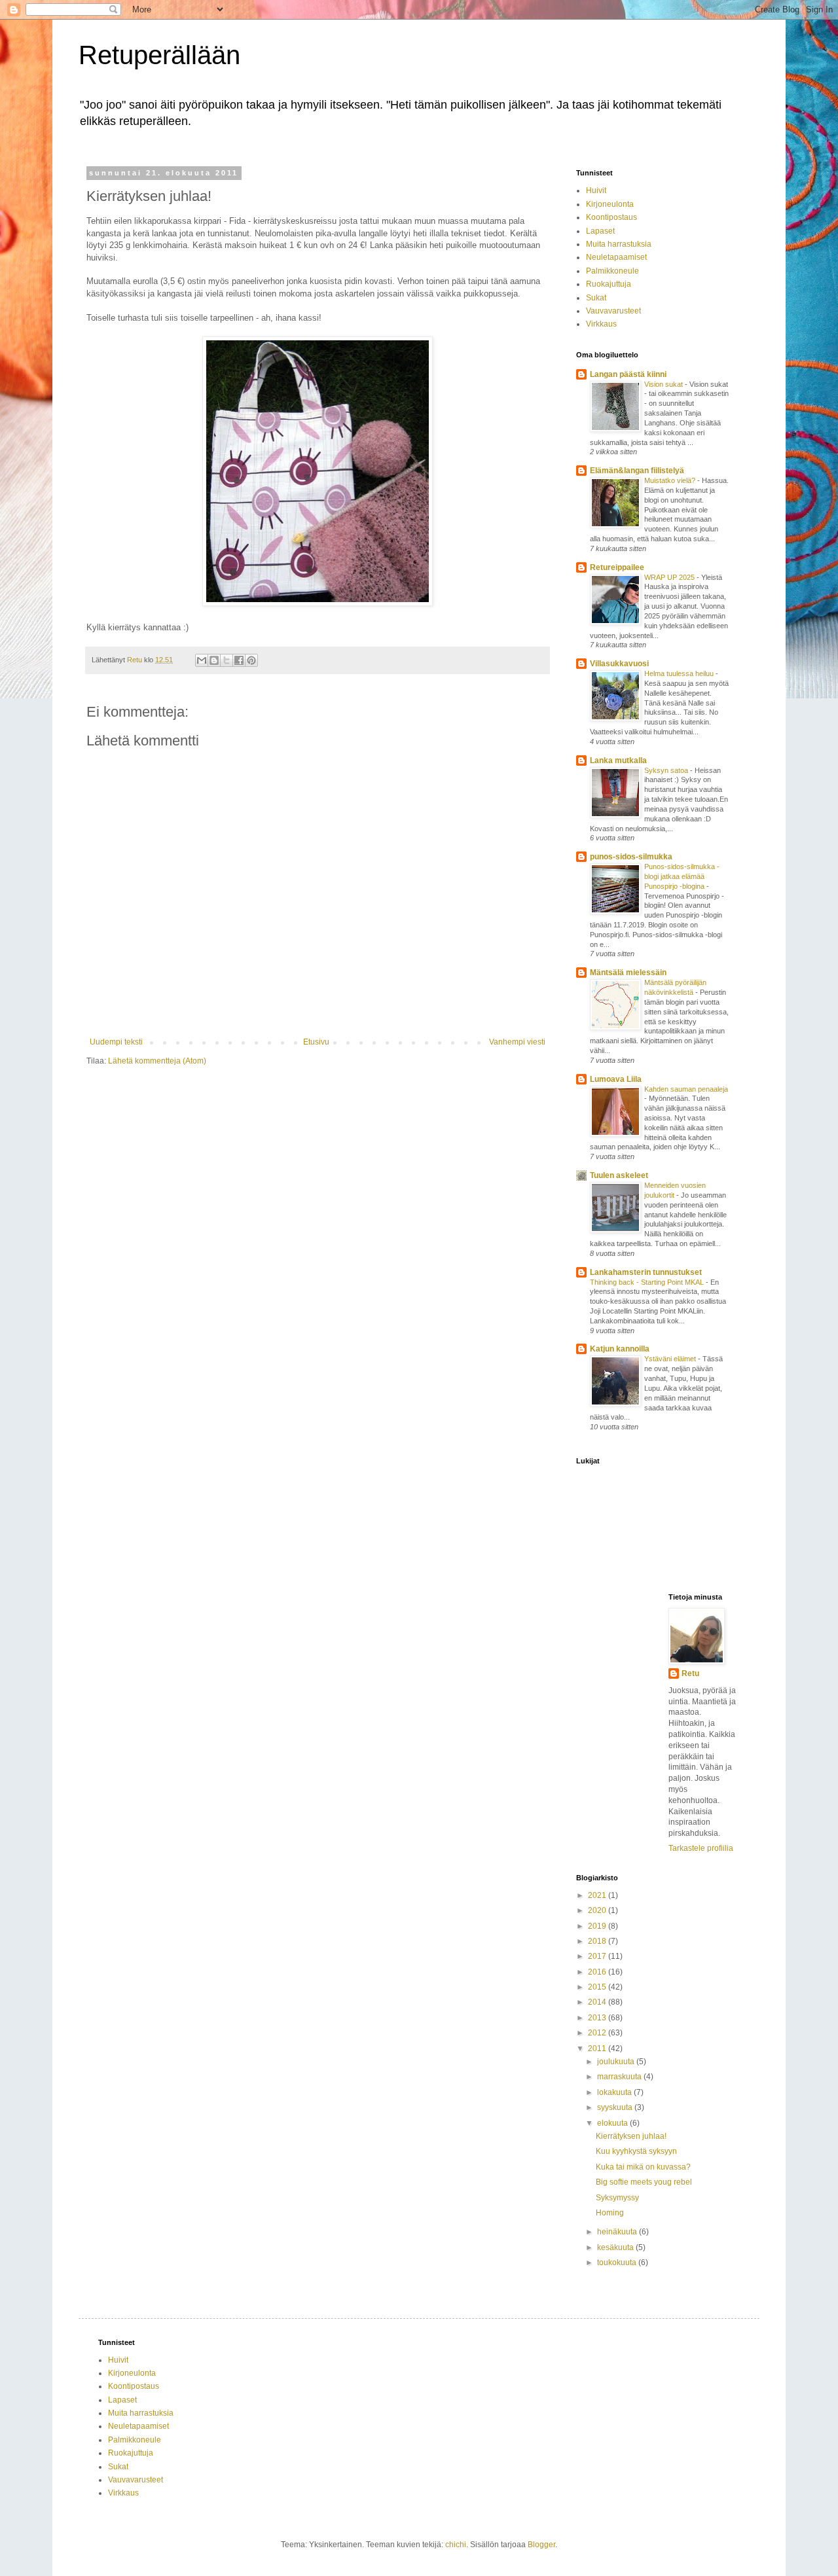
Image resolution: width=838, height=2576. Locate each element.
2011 (598, 2048)
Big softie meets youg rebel (644, 2182)
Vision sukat (665, 384)
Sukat (596, 298)
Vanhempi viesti (517, 1042)
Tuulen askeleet (619, 1175)
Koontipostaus (611, 217)
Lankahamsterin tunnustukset (646, 1272)
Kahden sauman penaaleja (686, 1089)
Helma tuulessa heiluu (680, 673)
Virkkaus (601, 324)
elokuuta (613, 2123)
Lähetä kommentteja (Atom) (157, 1061)
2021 (598, 1895)
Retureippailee (617, 567)
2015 (598, 1987)
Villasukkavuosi (619, 664)
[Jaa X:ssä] (227, 660)
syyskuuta (616, 2107)
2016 (598, 1972)
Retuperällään (159, 55)
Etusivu (316, 1042)
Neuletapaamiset (616, 257)
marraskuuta (620, 2077)
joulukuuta (617, 2062)
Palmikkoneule (612, 271)
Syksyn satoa (667, 770)
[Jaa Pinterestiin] (251, 660)
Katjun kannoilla (620, 1349)
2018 (598, 1941)
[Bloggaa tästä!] (214, 660)
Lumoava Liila (616, 1079)
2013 (598, 2018)
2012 (598, 2033)
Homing (610, 2213)
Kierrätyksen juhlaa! (631, 2136)
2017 (598, 1956)
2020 (598, 1910)
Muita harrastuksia (619, 244)
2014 (598, 2002)
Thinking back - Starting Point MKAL (648, 1282)
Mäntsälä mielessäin (628, 973)
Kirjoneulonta (610, 204)
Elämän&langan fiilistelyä (637, 471)
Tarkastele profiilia (701, 1848)
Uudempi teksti (116, 1042)
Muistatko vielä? (671, 480)
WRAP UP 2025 (670, 577)
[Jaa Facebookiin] (239, 660)
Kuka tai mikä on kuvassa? (643, 2167)
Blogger (541, 2545)
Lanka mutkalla (618, 760)
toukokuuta (618, 2263)
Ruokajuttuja (609, 284)
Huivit (596, 190)
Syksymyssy (617, 2198)
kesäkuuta (616, 2247)
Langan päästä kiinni (628, 374)
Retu (690, 1673)
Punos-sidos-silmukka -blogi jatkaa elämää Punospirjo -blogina (682, 876)
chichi (456, 2545)
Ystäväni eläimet (671, 1359)
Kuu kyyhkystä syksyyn (636, 2151)
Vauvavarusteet (613, 311)
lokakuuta (615, 2092)
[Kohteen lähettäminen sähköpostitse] (202, 660)
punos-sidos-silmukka (631, 857)
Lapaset (600, 231)
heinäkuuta (618, 2232)
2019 (598, 1926)
